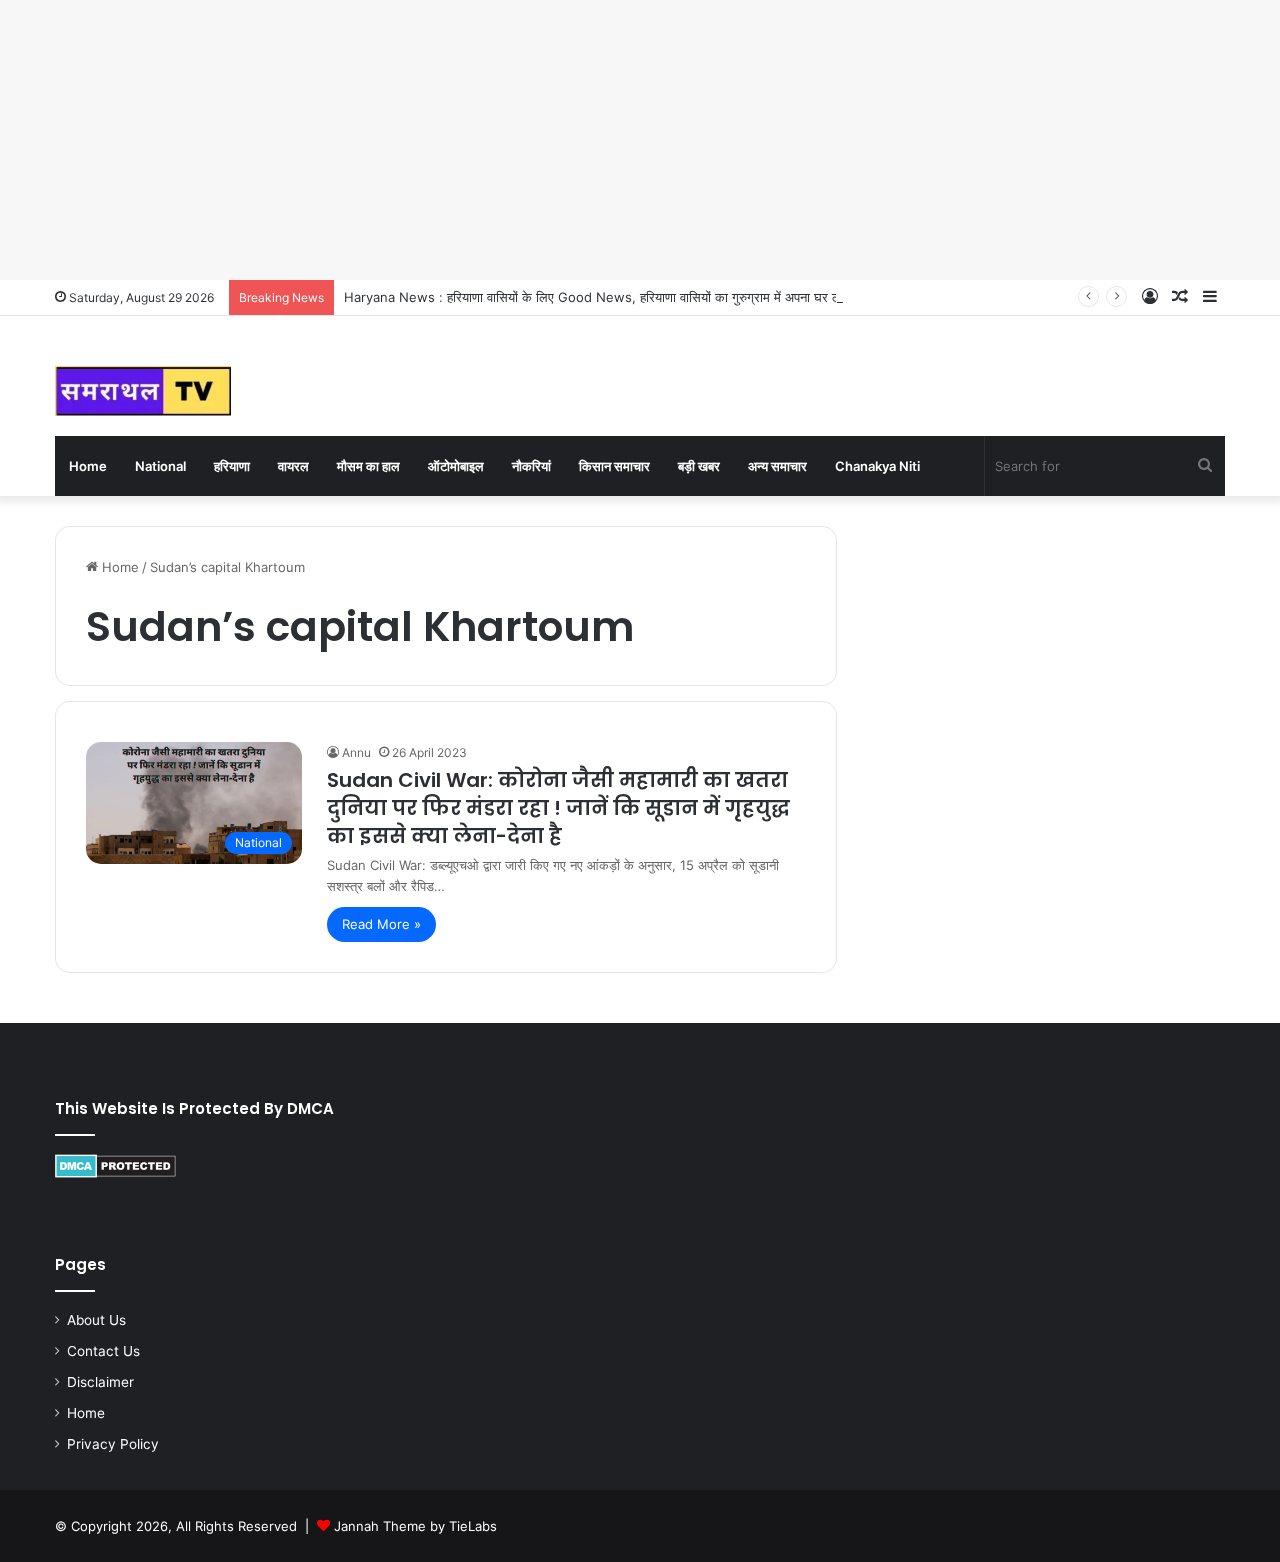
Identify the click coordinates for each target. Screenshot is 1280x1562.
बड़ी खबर (699, 466)
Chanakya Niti (877, 466)
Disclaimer (100, 1382)
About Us (96, 1320)
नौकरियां (531, 466)
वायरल (293, 466)
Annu (356, 752)
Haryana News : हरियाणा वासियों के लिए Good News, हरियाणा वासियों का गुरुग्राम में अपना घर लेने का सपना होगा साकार (648, 297)
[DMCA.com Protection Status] (115, 1173)
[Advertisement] (600, 140)
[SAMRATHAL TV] (143, 391)
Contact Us (103, 1351)
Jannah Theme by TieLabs (415, 1526)
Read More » (381, 924)
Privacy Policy (113, 1444)
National (160, 466)
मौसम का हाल (368, 466)
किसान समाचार (614, 466)
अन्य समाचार (777, 466)
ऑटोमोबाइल (456, 466)
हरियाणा (232, 466)
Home (88, 466)
